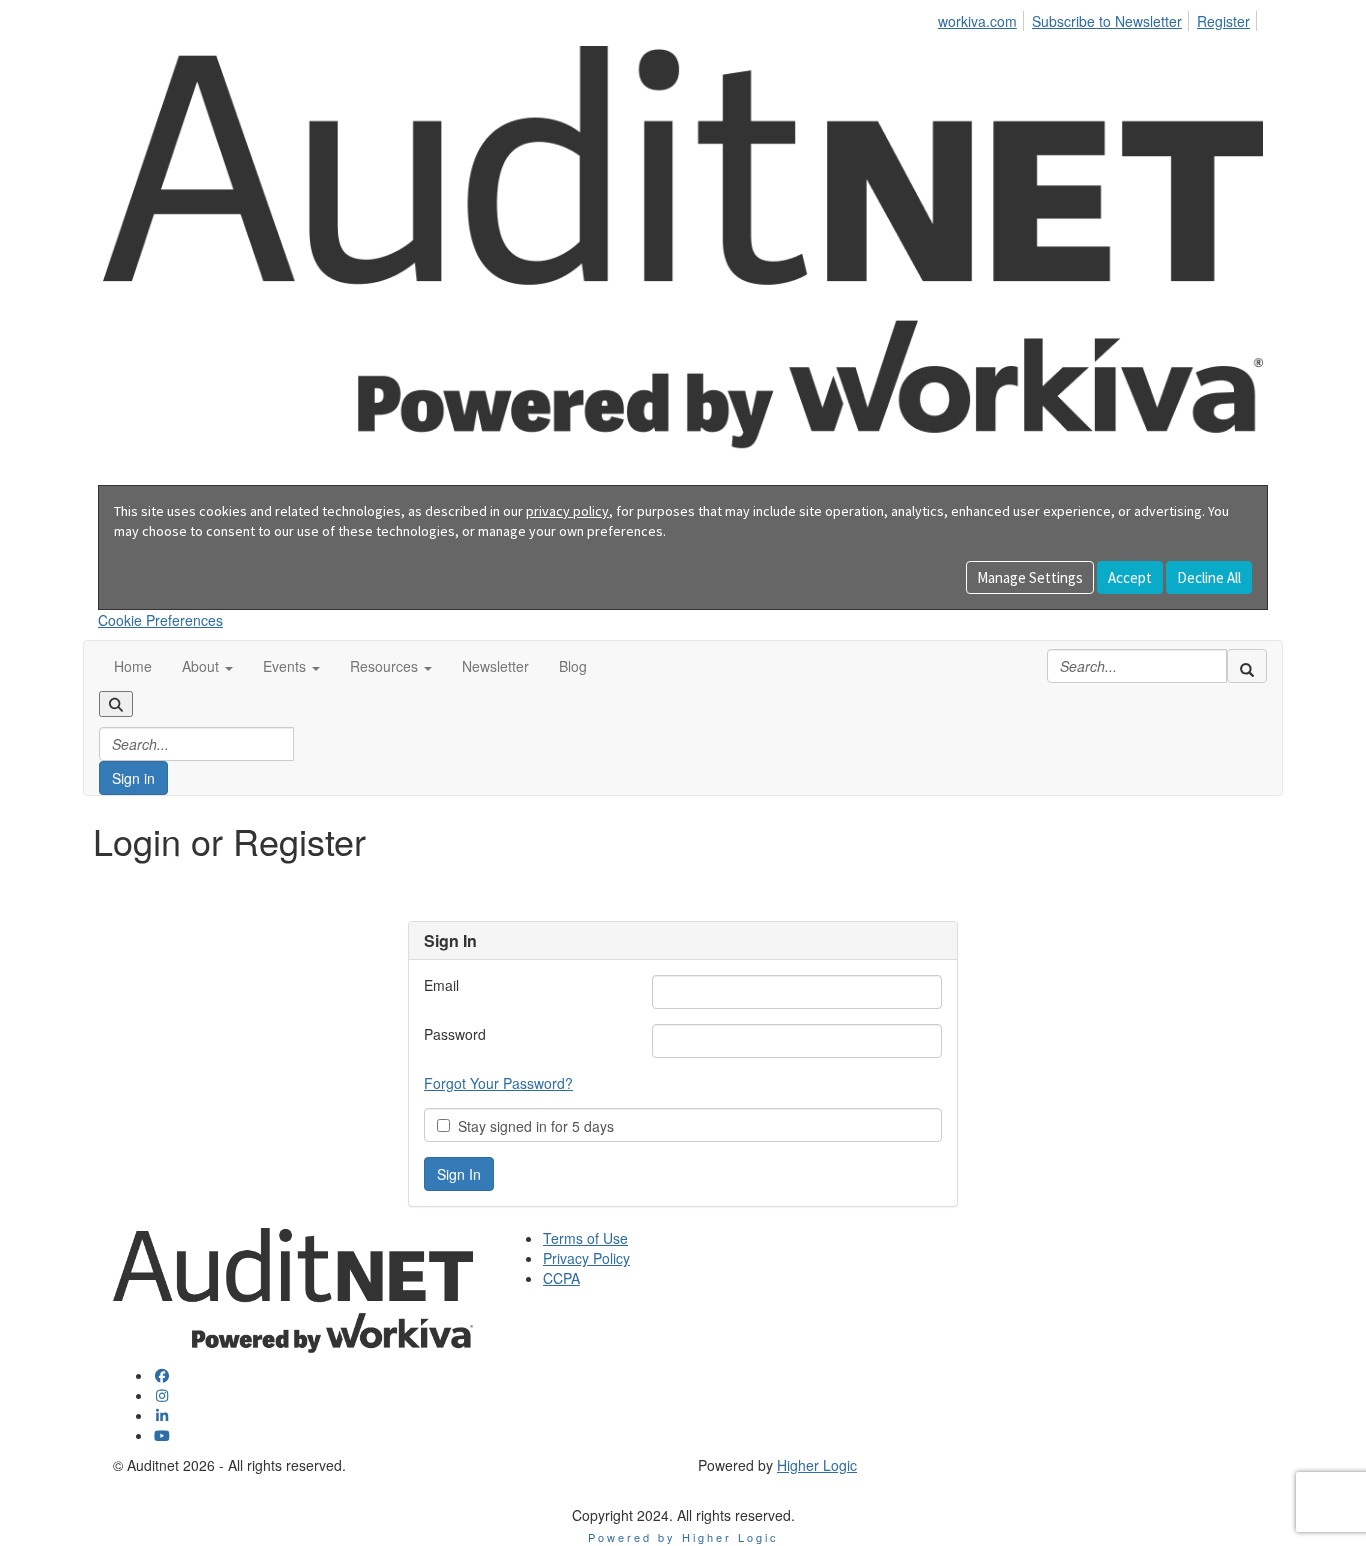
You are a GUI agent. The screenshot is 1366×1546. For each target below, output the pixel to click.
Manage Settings (1030, 577)
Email (441, 985)
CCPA (561, 1278)
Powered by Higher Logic (683, 1537)
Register (1223, 21)
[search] (1247, 666)
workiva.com (977, 21)
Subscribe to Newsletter (1107, 21)
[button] (207, 666)
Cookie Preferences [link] (160, 620)
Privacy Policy (586, 1258)
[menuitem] (983, 18)
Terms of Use (585, 1238)
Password (455, 1034)
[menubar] (1099, 18)
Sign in (133, 778)
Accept (1130, 577)
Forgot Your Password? (498, 1083)
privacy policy (567, 511)
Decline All (1209, 577)
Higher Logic (817, 1465)
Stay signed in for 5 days (532, 1126)
